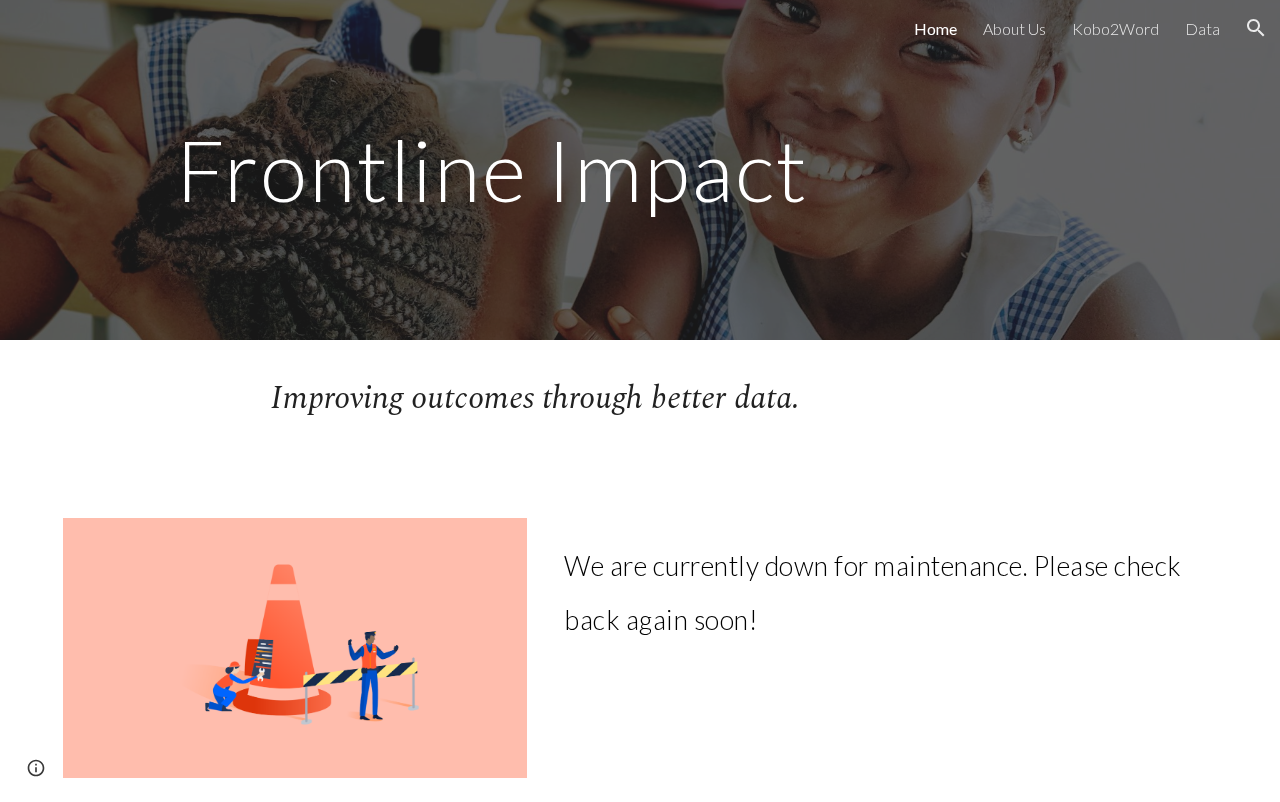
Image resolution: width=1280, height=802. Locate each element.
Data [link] (1202, 28)
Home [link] (935, 28)
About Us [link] (1014, 28)
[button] (1256, 28)
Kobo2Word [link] (1115, 28)
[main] (492, 169)
